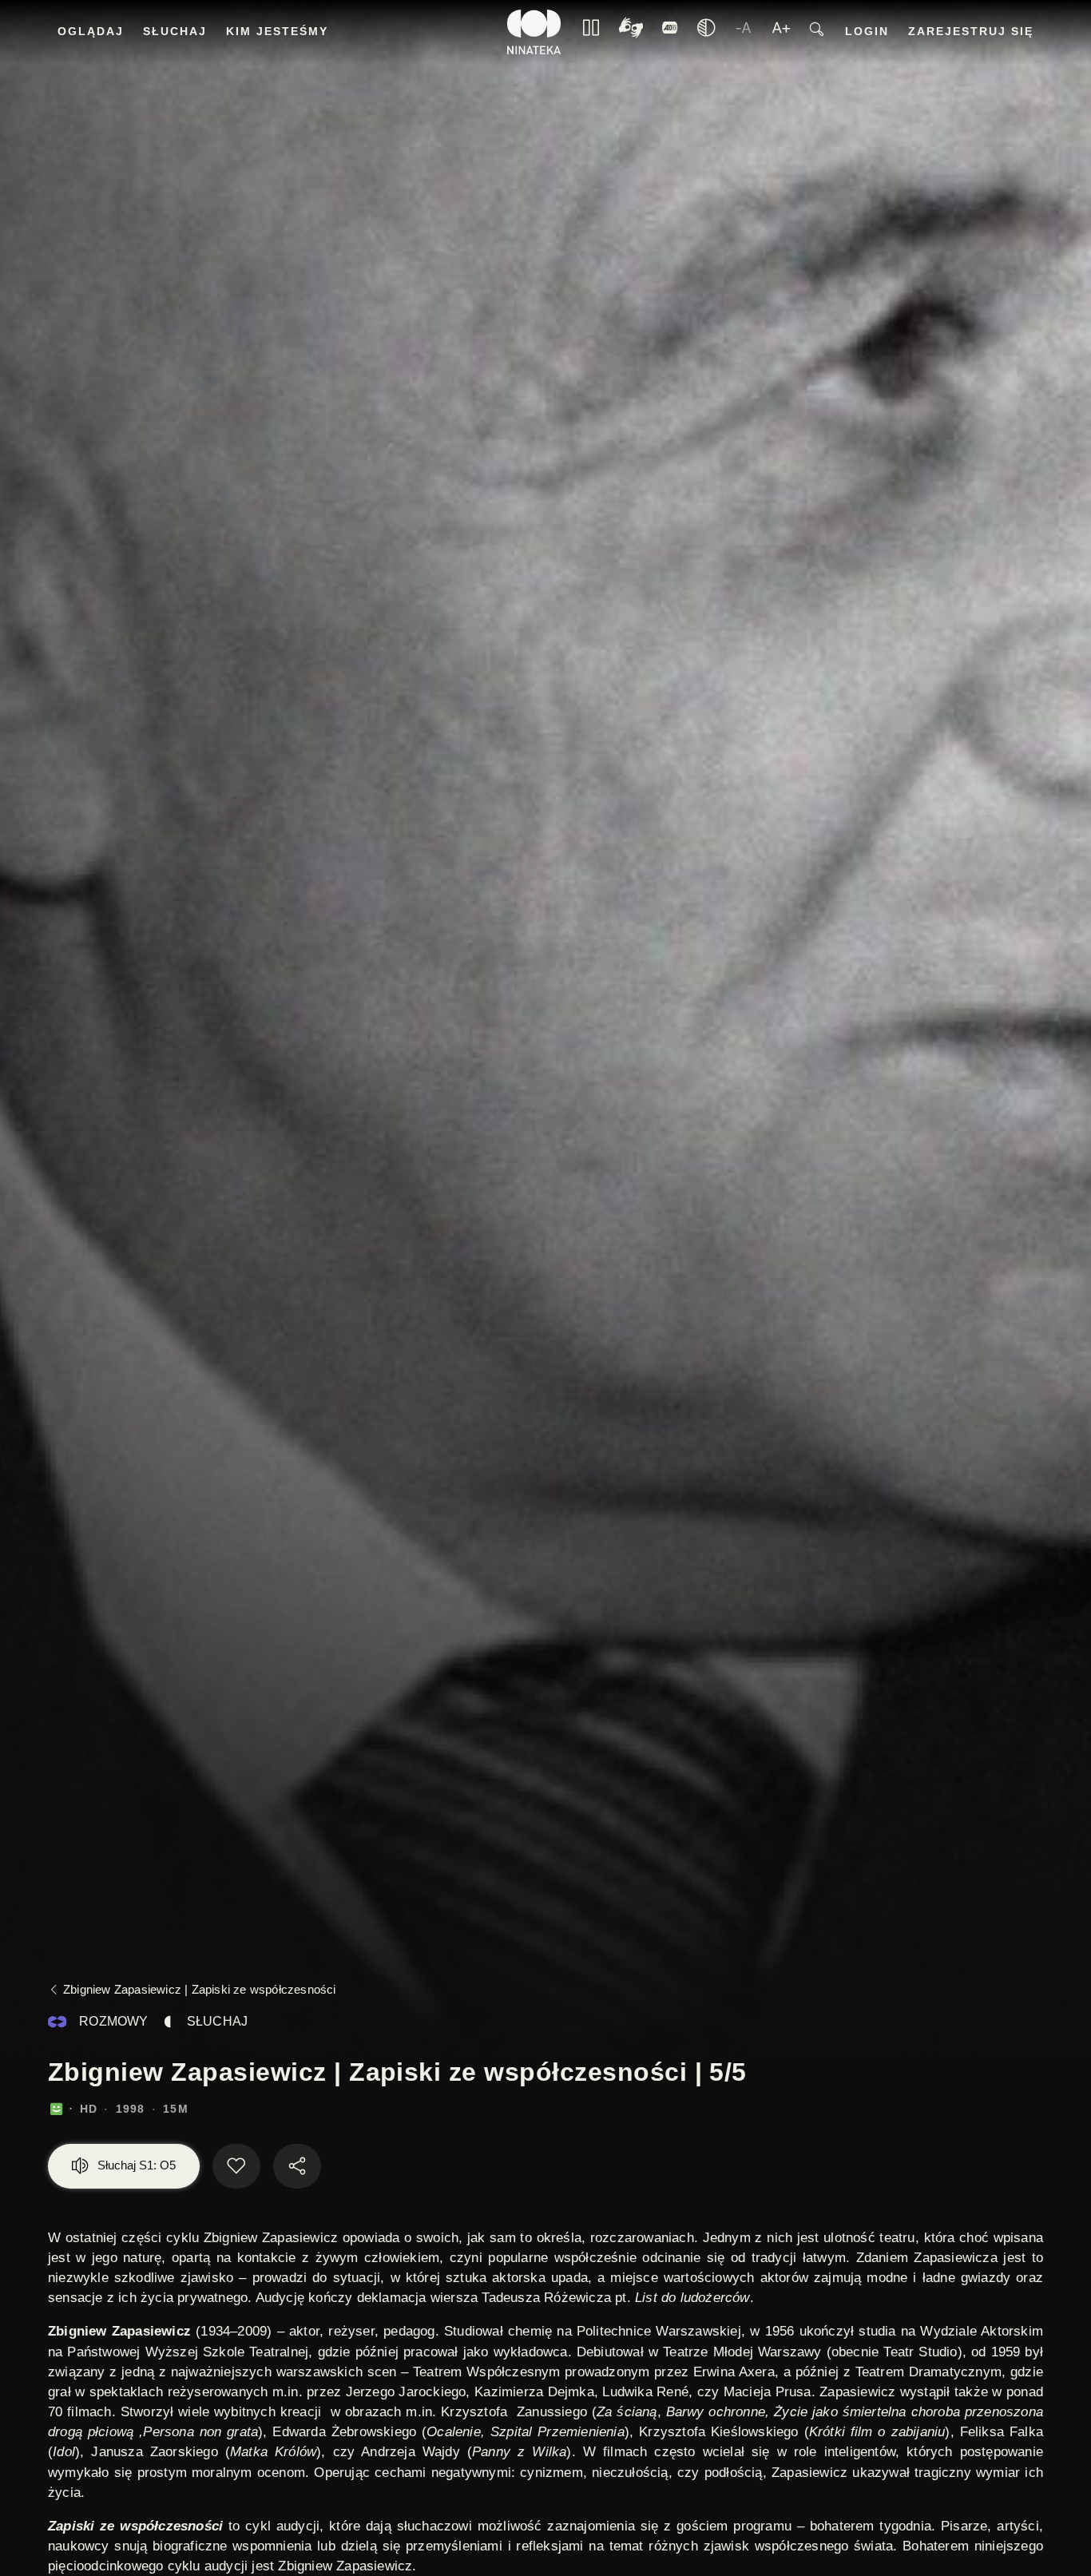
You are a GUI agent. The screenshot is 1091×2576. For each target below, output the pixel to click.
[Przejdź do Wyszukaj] (817, 32)
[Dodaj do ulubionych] (236, 2166)
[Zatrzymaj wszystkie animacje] (591, 32)
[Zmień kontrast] (706, 32)
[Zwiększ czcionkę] (781, 32)
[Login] (670, 32)
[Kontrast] (631, 32)
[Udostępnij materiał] (297, 2166)
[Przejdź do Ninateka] (534, 32)
